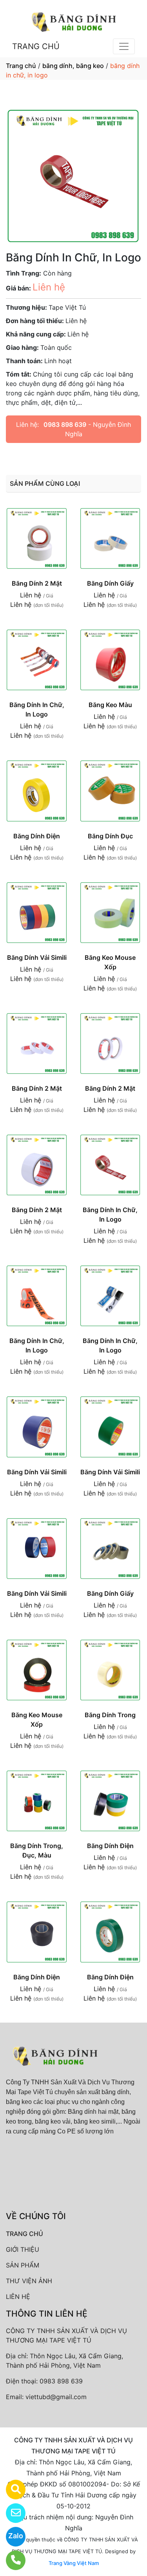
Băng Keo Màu (110, 705)
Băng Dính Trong (110, 1715)
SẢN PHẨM (23, 2265)
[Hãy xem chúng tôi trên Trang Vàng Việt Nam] (11, 2490)
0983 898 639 (65, 424)
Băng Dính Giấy (110, 583)
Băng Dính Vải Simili (37, 957)
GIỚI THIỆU (23, 2249)
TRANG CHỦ (36, 46)
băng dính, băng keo (73, 66)
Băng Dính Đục (110, 836)
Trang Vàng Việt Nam (74, 2563)
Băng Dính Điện (37, 836)
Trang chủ (21, 66)
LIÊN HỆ (18, 2297)
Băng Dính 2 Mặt (37, 583)
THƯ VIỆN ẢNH (29, 2281)
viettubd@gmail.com (56, 2397)
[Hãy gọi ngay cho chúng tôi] (11, 2560)
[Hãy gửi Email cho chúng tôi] (11, 2513)
